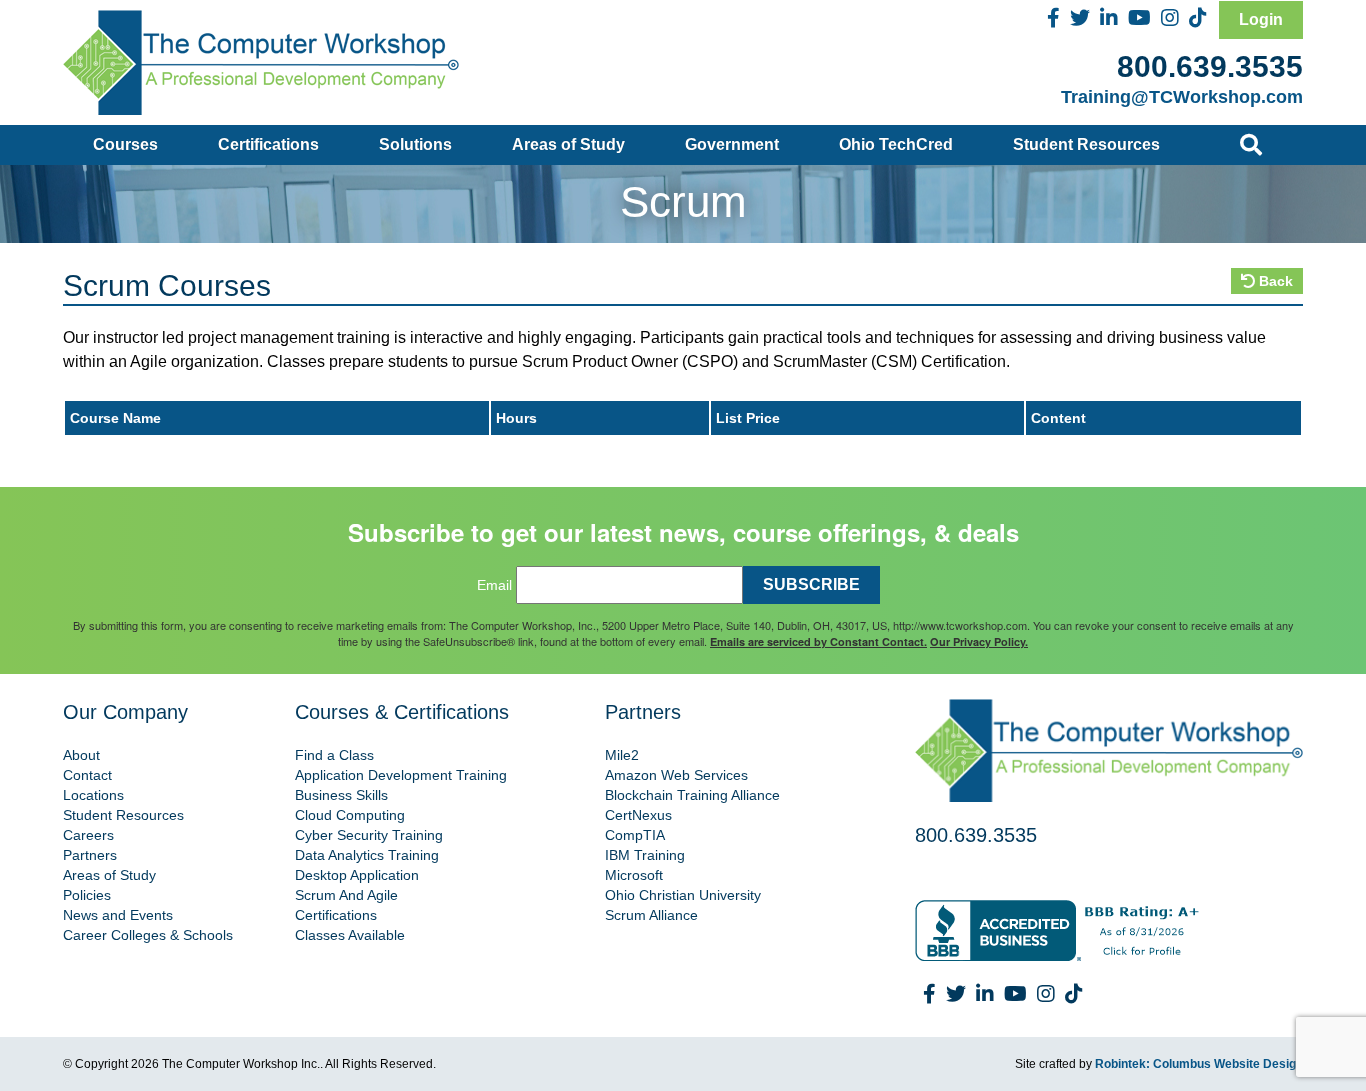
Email (494, 585)
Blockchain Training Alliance (692, 795)
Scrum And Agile (346, 895)
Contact (87, 775)
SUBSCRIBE (811, 584)
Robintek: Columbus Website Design (1199, 1064)
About (81, 755)
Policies (87, 895)
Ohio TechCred (896, 144)
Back (1274, 281)
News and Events (118, 915)
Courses (125, 144)
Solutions (415, 144)
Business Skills (341, 795)
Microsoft (634, 875)
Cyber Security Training (369, 835)
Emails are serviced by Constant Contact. (818, 641)
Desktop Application (357, 875)
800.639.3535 (1210, 66)
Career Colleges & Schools (148, 935)
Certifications (268, 144)
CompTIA (635, 835)
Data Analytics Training (367, 855)
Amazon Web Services (676, 775)
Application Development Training (401, 775)
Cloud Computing (350, 815)
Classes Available (350, 935)
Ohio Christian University (683, 895)
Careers (88, 835)
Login (1261, 19)
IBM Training (645, 855)
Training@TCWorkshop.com (1182, 97)
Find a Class (334, 755)
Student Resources (1086, 144)
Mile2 (622, 755)
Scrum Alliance (651, 915)
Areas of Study (568, 144)
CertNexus (638, 815)
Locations (93, 795)
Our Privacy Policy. (979, 641)
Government (732, 144)
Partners (90, 855)
